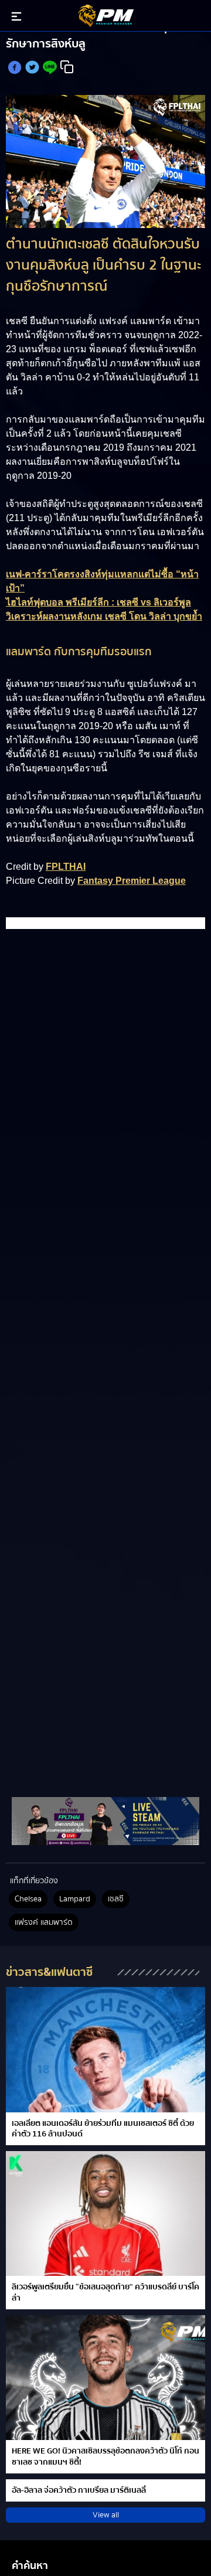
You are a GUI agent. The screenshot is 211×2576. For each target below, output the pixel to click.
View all (106, 2515)
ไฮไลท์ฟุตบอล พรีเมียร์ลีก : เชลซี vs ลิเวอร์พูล (98, 602)
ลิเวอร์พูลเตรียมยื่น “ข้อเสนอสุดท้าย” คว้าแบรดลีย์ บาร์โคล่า (105, 2292)
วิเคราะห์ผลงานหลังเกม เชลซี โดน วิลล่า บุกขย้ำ (104, 616)
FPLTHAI (66, 867)
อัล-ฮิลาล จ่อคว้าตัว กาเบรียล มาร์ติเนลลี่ (79, 2490)
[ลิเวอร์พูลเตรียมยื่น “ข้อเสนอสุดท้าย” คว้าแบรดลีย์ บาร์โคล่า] (105, 2213)
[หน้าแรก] (105, 1821)
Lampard (75, 1899)
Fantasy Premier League (132, 881)
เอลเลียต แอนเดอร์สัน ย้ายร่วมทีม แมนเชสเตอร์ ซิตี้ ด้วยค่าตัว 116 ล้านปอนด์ (103, 2129)
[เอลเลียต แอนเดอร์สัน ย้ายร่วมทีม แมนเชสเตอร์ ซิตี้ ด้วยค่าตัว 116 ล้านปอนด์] (105, 2049)
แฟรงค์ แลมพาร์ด (44, 1922)
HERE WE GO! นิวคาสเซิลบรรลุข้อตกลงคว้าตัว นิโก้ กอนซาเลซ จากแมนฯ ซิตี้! (105, 2456)
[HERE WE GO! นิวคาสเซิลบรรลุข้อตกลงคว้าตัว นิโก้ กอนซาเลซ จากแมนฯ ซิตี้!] (105, 2378)
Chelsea (28, 1899)
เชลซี (116, 1899)
